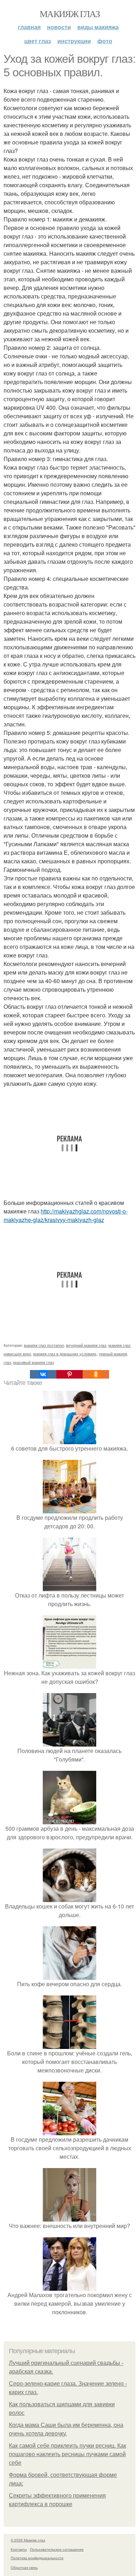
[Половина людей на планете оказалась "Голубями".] (69, 1742)
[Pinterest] (69, 1374)
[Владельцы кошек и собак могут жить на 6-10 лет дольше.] (69, 1898)
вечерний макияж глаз (86, 1345)
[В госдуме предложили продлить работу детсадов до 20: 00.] (69, 1509)
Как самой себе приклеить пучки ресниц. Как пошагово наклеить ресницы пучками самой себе (68, 2454)
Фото (105, 41)
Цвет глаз (38, 41)
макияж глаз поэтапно (44, 1345)
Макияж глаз (69, 14)
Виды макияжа (98, 27)
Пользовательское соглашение (57, 2549)
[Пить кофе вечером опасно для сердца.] (69, 1975)
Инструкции (74, 41)
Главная (29, 27)
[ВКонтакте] (43, 1374)
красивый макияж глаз (34, 1362)
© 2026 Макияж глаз (28, 2540)
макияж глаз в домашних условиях (65, 1354)
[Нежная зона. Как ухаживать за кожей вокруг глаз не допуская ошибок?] (69, 1664)
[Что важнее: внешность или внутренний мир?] (69, 2217)
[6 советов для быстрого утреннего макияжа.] (69, 1440)
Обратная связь (24, 2567)
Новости (59, 27)
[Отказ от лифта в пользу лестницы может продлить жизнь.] (69, 1587)
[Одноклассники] (96, 1374)
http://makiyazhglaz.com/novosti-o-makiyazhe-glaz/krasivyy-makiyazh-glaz (66, 1215)
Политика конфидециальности (37, 2558)
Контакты (19, 2549)
